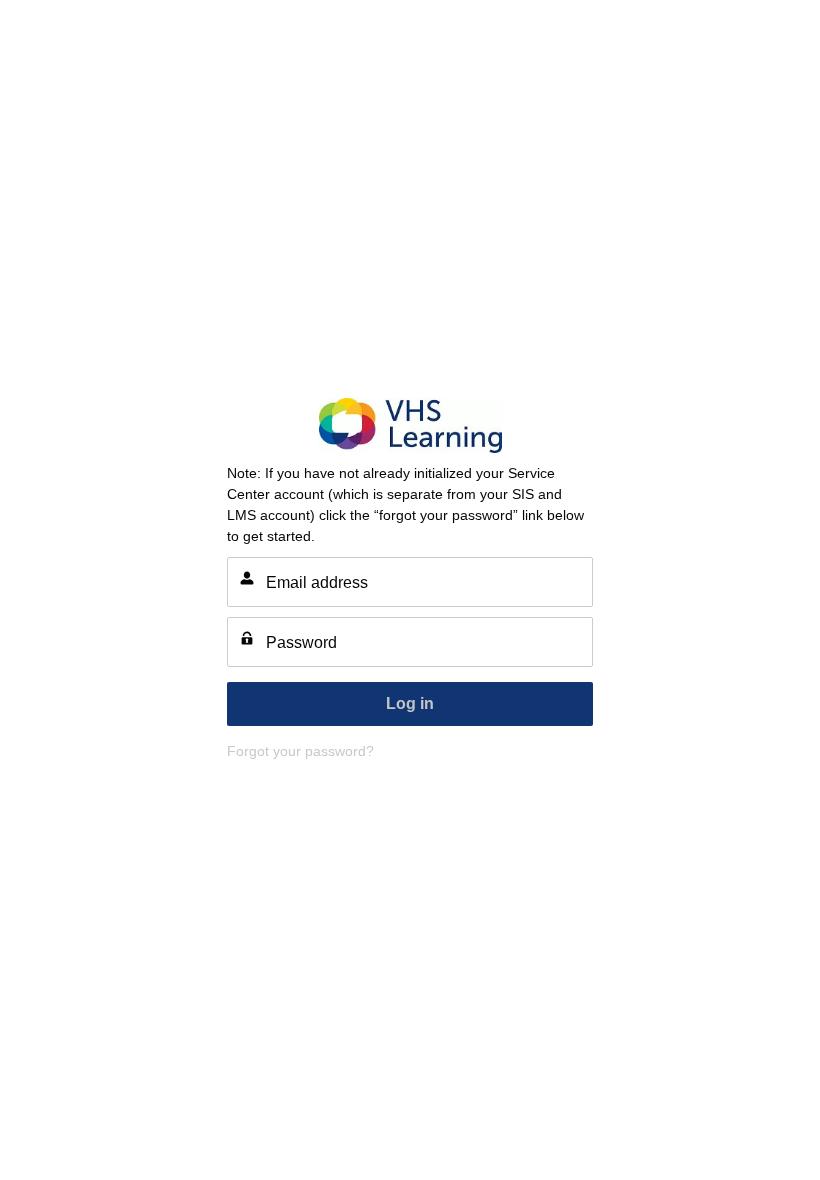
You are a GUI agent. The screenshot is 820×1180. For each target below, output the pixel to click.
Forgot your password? (300, 751)
